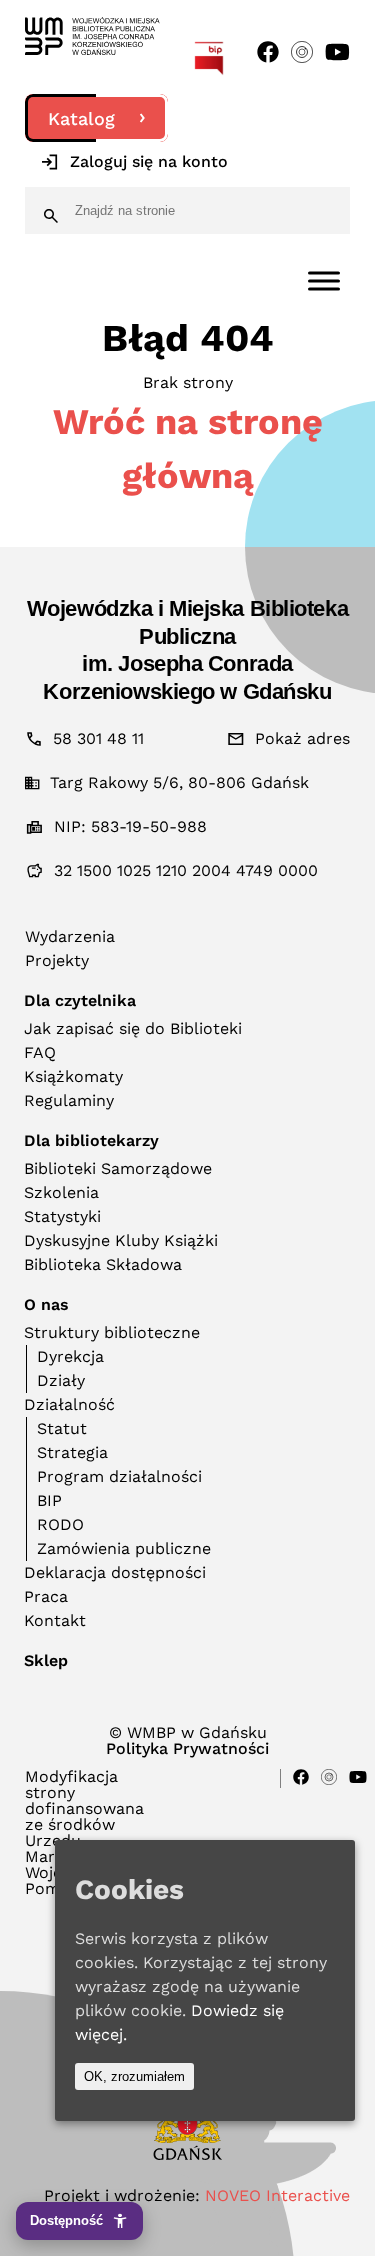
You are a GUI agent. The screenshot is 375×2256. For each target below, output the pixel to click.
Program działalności (119, 1476)
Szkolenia (61, 1192)
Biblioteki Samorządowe (118, 1168)
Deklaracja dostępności (115, 1572)
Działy (61, 1380)
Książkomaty (73, 1076)
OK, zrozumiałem (134, 2076)
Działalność (69, 1404)
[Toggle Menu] (324, 280)
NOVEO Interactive (277, 2195)
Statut (62, 1428)
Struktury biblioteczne (112, 1332)
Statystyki (62, 1216)
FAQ (40, 1052)
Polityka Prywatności (187, 1749)
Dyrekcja (70, 1356)
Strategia (72, 1452)
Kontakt (55, 1620)
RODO (60, 1524)
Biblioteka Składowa (103, 1264)
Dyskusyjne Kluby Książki (121, 1240)
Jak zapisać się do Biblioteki (133, 1028)
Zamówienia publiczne (124, 1548)
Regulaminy (69, 1100)
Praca (46, 1596)
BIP (49, 1500)
